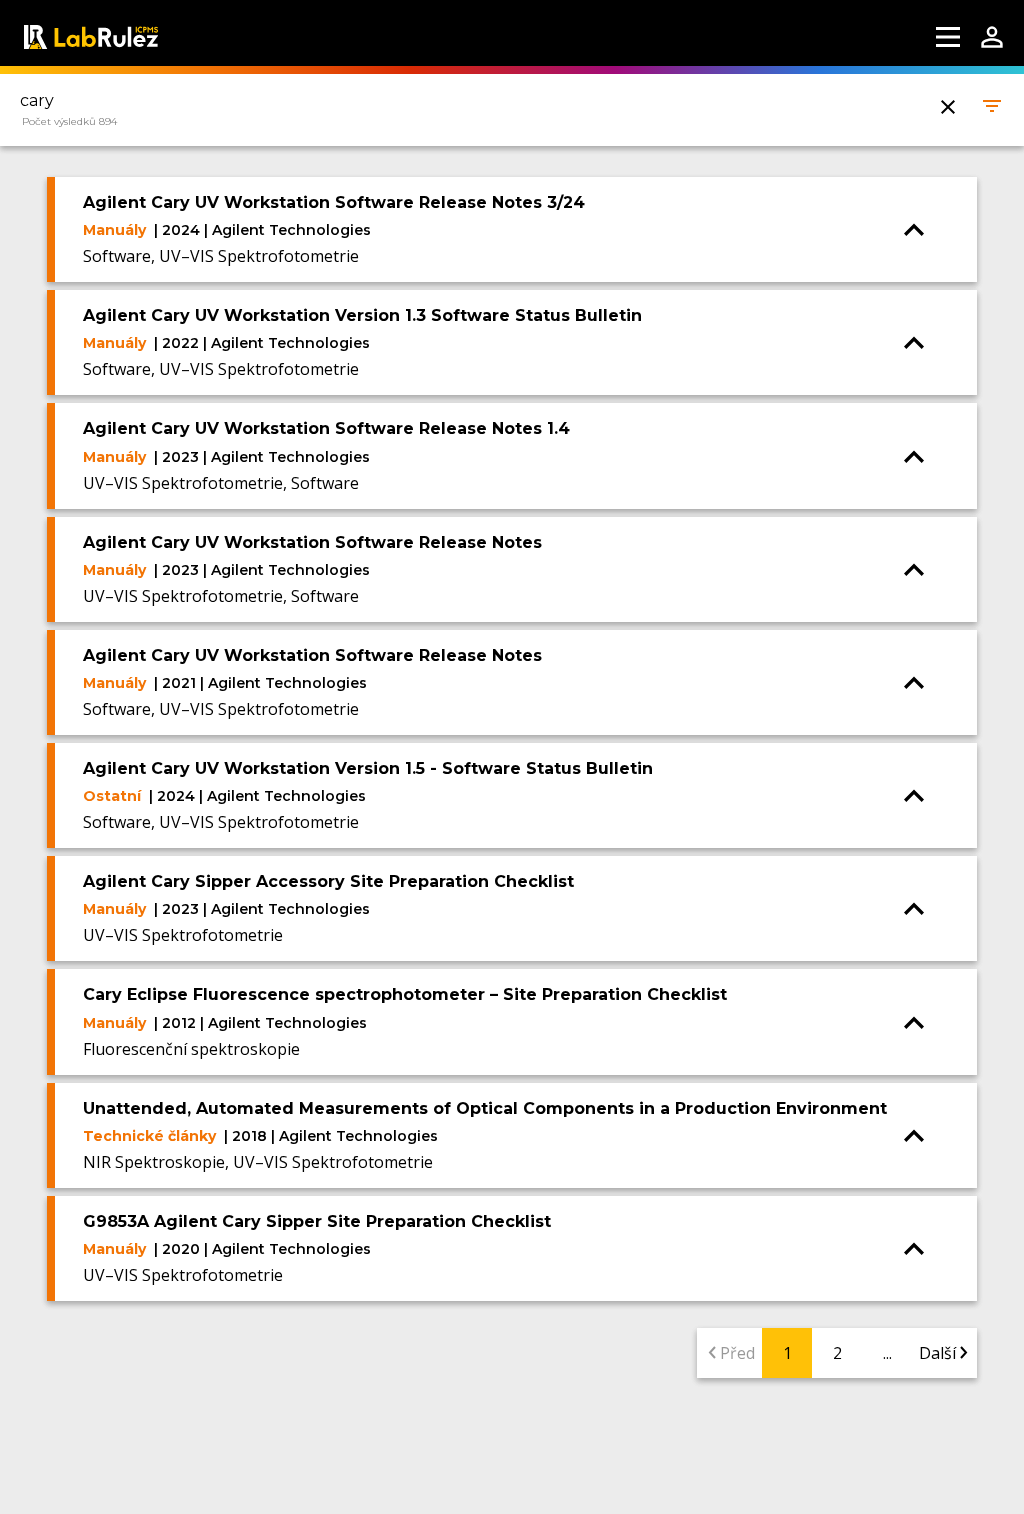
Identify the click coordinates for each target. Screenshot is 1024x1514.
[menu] (948, 37)
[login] (992, 37)
